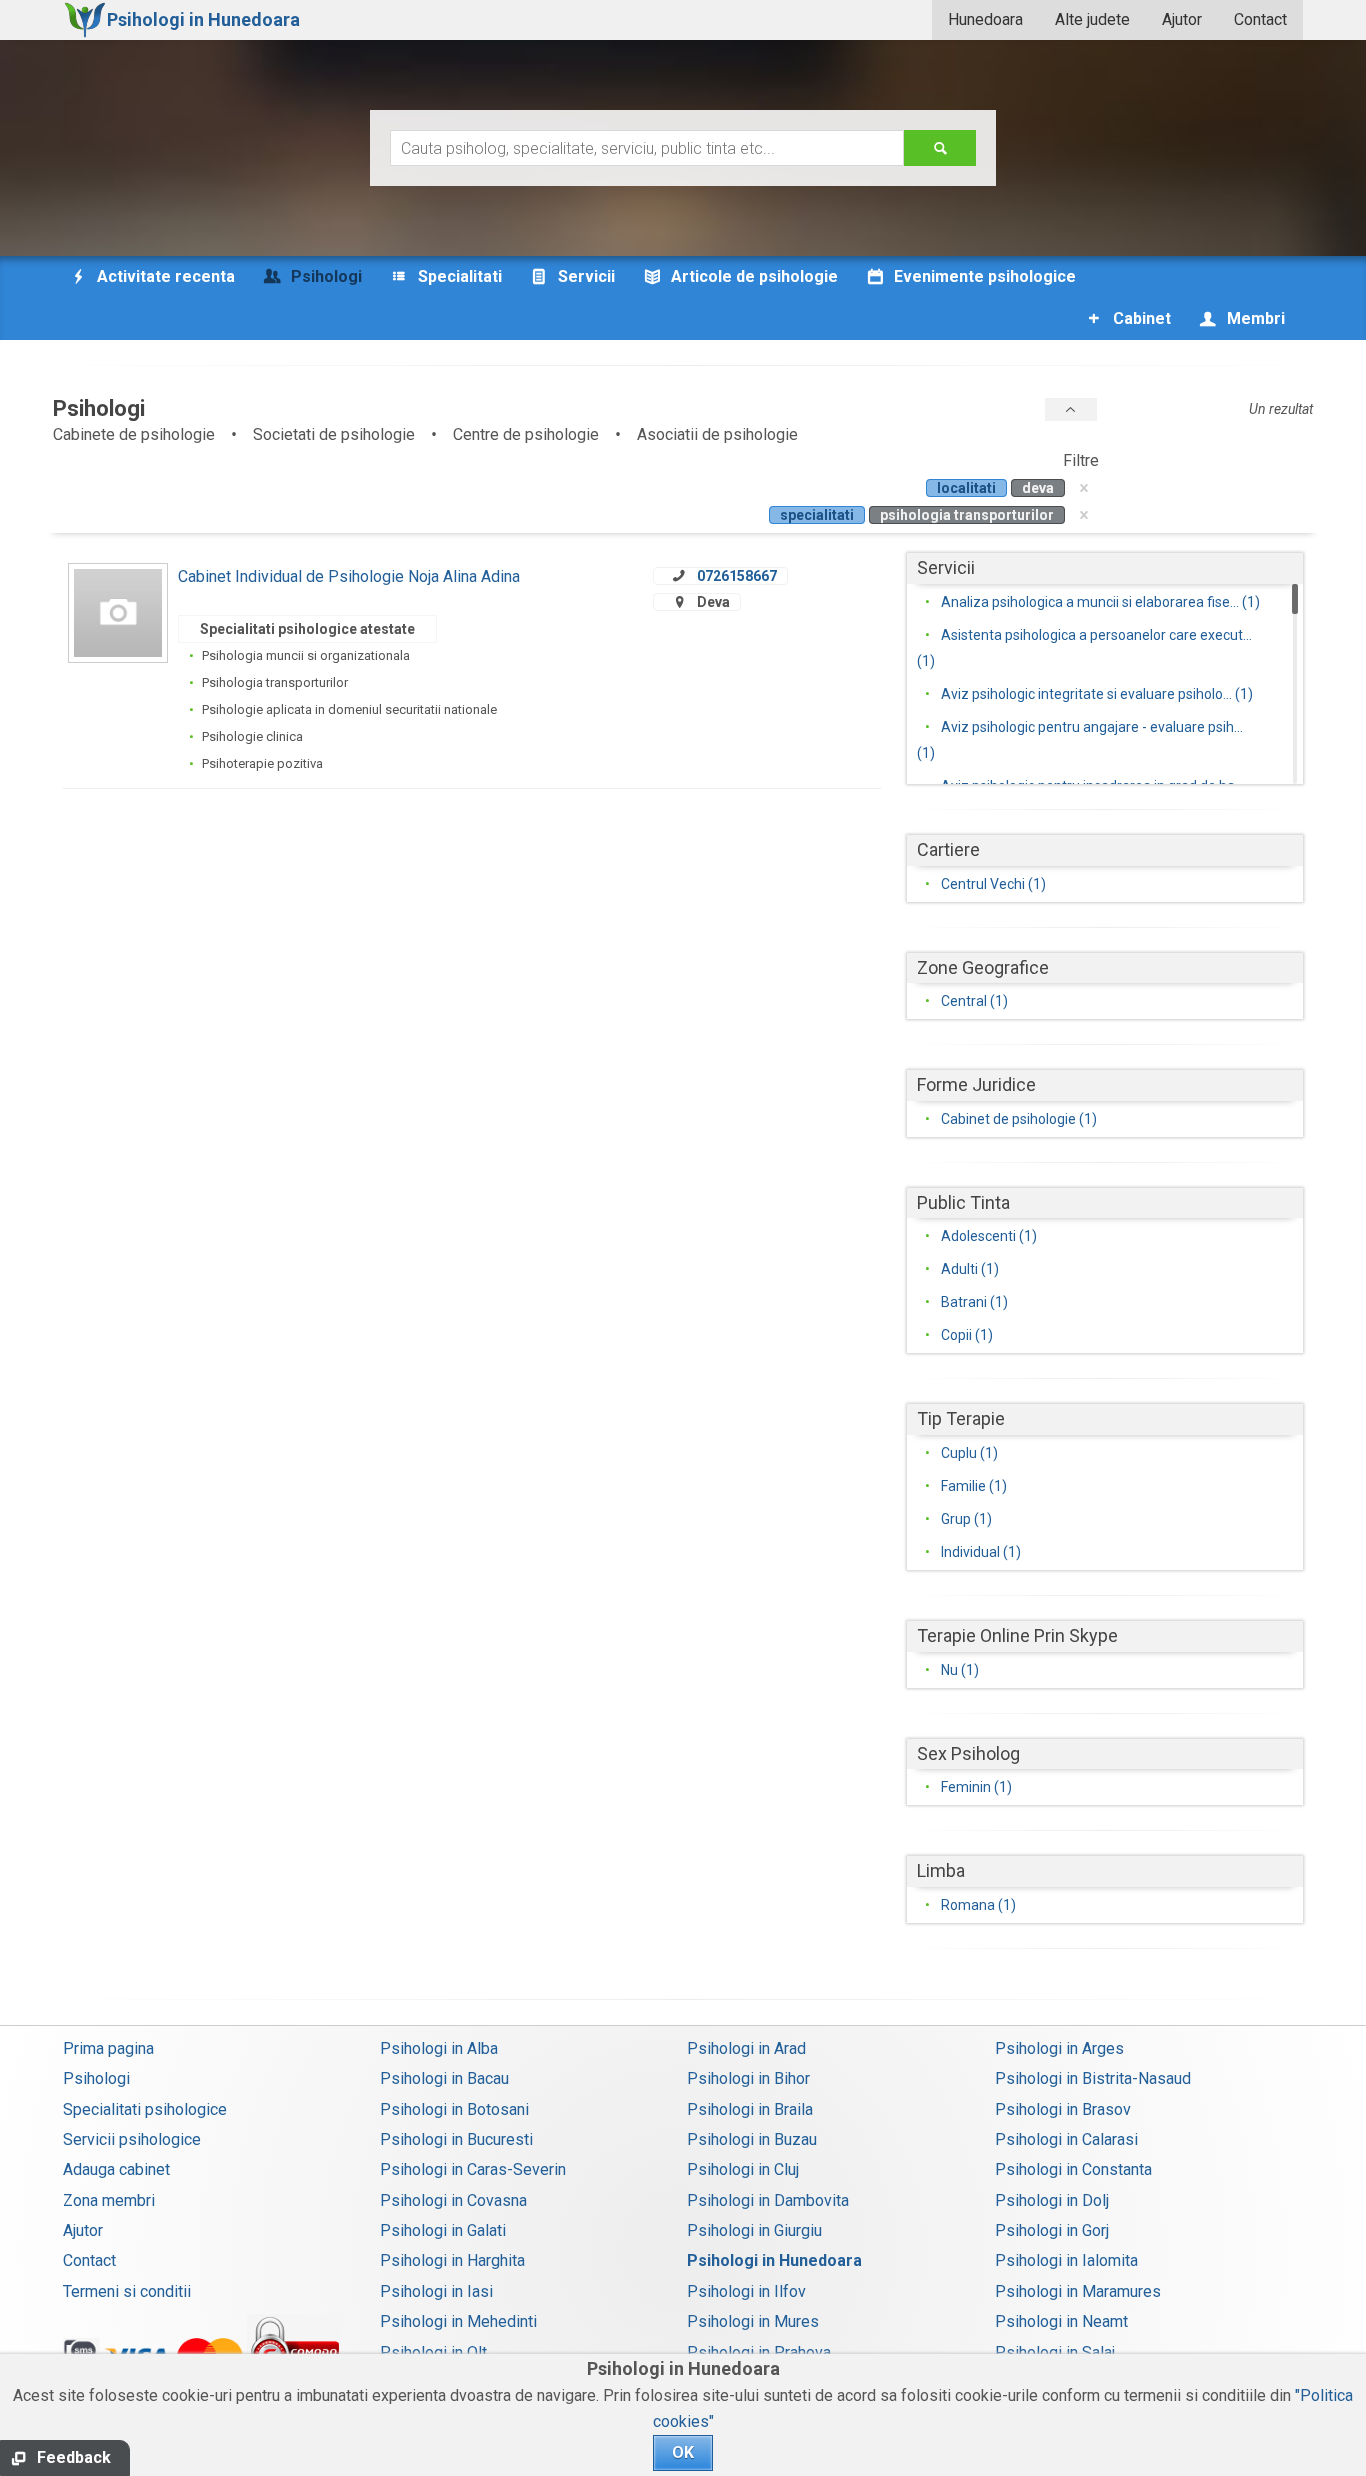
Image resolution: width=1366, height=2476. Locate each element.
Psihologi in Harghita (452, 2260)
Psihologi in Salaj (1055, 2352)
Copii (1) (967, 1335)
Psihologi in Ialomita (1066, 2260)
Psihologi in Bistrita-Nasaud (1093, 2078)
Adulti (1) (970, 1269)
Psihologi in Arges (1059, 2048)
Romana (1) (978, 1905)
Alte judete (1092, 19)
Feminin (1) (976, 1787)
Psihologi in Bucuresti (456, 2139)
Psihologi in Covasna (453, 2200)
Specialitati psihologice (145, 2109)
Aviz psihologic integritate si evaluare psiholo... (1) (1097, 694)
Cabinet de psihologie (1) (1019, 1119)
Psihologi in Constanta (1073, 2169)
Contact (1260, 19)
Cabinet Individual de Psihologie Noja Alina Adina (349, 576)
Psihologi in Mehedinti (458, 2321)
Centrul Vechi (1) (993, 884)
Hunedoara (985, 19)
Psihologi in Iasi (436, 2291)
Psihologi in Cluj (743, 2169)
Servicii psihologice (132, 2139)
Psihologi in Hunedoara (774, 2260)
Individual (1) (981, 1552)
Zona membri (109, 2200)
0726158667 (737, 576)
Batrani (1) (974, 1302)
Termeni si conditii (127, 2291)
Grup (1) (966, 1519)
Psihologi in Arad (746, 2048)
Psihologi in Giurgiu (754, 2230)
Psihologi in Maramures (1078, 2291)
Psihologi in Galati (443, 2230)
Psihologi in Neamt (1061, 2321)
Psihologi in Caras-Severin (473, 2169)
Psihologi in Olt (433, 2352)
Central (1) (974, 1001)
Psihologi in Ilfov (746, 2291)
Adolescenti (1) (989, 1236)
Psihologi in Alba (439, 2048)
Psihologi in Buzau (752, 2139)
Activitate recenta (164, 276)
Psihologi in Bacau (444, 2078)
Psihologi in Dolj (1052, 2200)
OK (683, 2452)
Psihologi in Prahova (759, 2352)
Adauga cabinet (116, 2169)
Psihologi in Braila (750, 2109)
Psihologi (96, 2078)
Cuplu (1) (969, 1453)
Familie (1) (974, 1486)
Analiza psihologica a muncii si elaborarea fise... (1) (1100, 602)
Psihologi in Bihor (748, 2078)
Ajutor (1182, 19)
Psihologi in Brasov (1063, 2109)
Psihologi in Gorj (1052, 2230)
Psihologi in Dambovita (768, 2200)
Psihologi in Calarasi (1066, 2139)
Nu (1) (960, 1670)
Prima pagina (108, 2048)
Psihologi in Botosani (454, 2109)
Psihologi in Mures (753, 2321)
